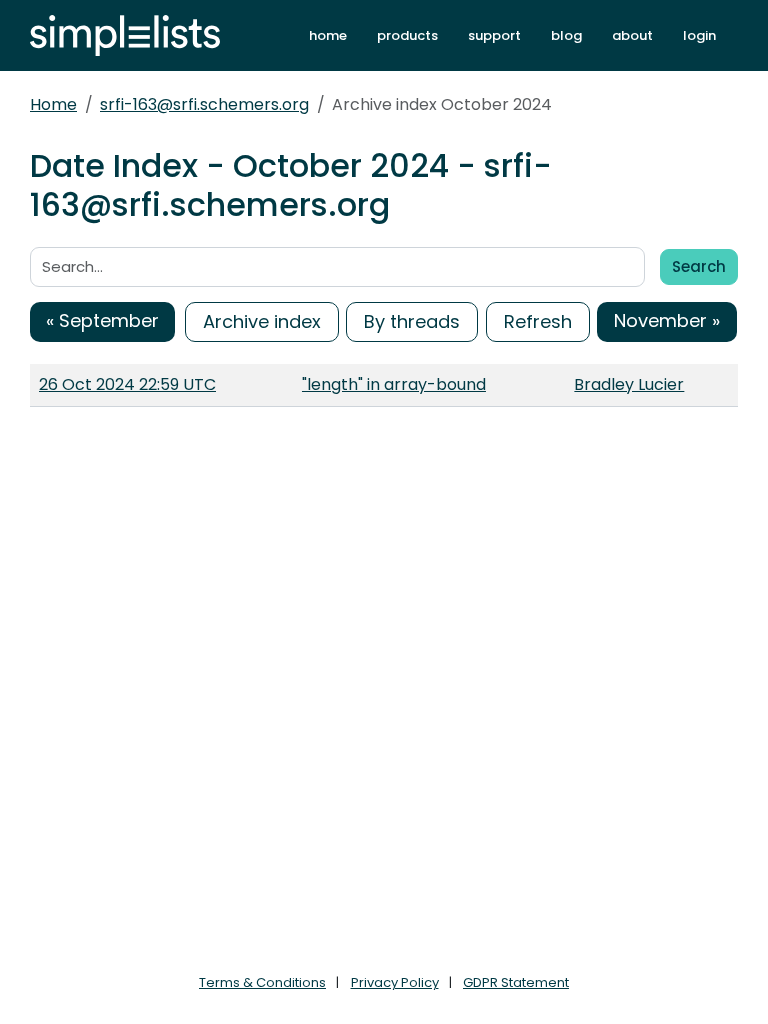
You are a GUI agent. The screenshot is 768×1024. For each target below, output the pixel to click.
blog (566, 35)
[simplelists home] (125, 35)
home (328, 35)
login (699, 35)
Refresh (538, 321)
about (632, 35)
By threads (412, 321)
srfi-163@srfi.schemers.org (204, 104)
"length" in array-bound (394, 384)
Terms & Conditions (262, 982)
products (407, 35)
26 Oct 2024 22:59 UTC (127, 384)
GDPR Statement (516, 982)
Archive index (262, 321)
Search (699, 266)
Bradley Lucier (629, 384)
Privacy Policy (395, 982)
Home (53, 104)
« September (102, 320)
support (494, 35)
